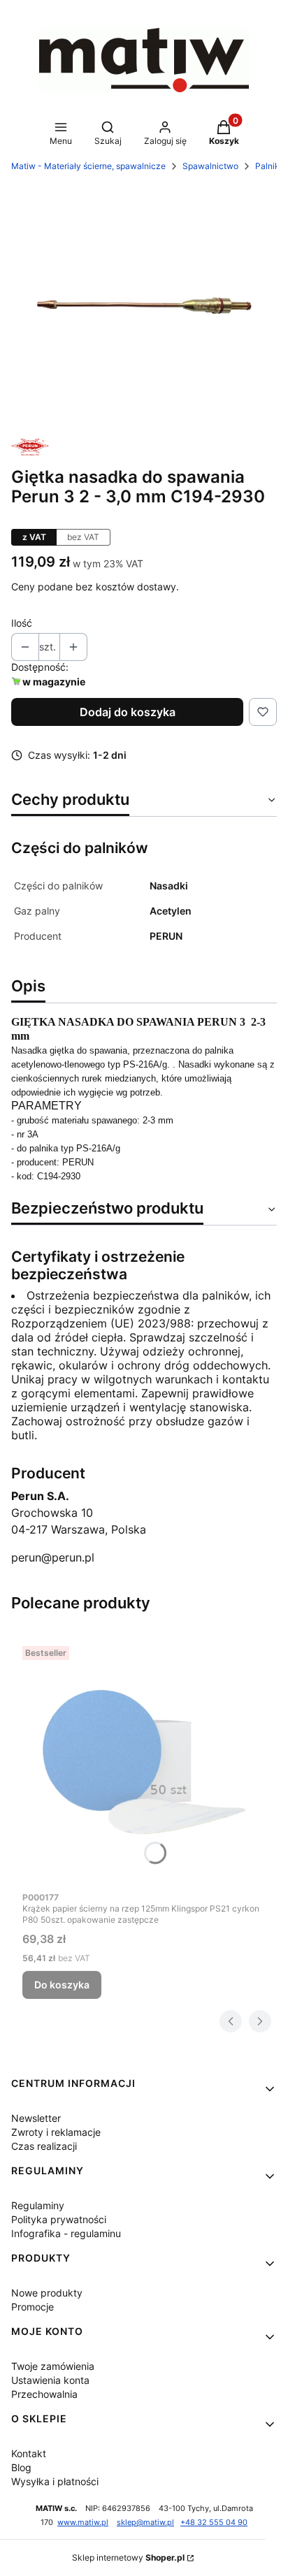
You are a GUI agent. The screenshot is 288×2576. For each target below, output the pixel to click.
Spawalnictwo (210, 166)
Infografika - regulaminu (66, 2233)
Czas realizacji (44, 2146)
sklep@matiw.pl (145, 2523)
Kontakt (29, 2453)
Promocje (33, 2307)
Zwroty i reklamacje (56, 2132)
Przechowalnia (44, 2394)
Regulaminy (38, 2205)
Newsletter (36, 2118)
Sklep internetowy (128, 2557)
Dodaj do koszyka (128, 712)
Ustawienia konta (50, 2380)
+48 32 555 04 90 (214, 2523)
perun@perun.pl (53, 1557)
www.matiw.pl (83, 2523)
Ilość (22, 623)
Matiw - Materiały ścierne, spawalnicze (88, 166)
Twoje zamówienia (53, 2366)
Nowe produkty (47, 2293)
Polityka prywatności (59, 2219)
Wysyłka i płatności (55, 2481)
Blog (21, 2467)
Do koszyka (62, 1985)
